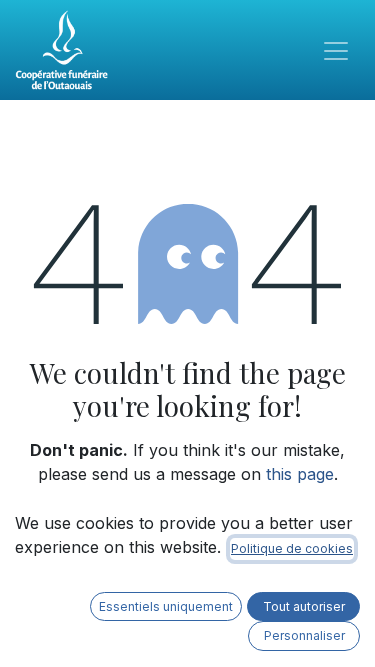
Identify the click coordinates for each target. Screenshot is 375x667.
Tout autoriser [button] (304, 606)
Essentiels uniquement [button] (166, 606)
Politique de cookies (292, 548)
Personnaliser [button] (304, 635)
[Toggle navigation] (336, 50)
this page (300, 474)
